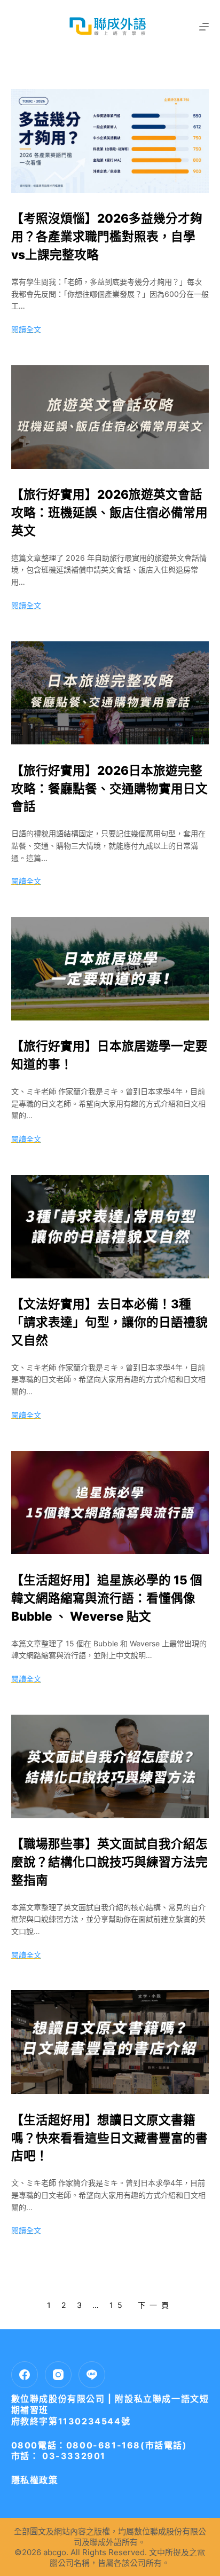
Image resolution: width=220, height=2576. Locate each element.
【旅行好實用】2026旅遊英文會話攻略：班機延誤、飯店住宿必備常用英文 (109, 512)
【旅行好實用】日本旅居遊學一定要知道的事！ (109, 1055)
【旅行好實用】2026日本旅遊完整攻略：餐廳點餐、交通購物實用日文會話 (109, 788)
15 (118, 2305)
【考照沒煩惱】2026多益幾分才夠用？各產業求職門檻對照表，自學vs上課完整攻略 (107, 236)
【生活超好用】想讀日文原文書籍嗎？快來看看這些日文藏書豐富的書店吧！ (109, 2138)
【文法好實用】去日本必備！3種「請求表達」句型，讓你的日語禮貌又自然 (109, 1322)
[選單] (204, 27)
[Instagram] (58, 2375)
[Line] (92, 2375)
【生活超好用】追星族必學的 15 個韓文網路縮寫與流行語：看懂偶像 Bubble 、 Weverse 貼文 (107, 1598)
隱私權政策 (35, 2480)
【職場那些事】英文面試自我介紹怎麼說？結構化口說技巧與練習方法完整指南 (109, 1862)
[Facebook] (25, 2375)
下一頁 (155, 2305)
